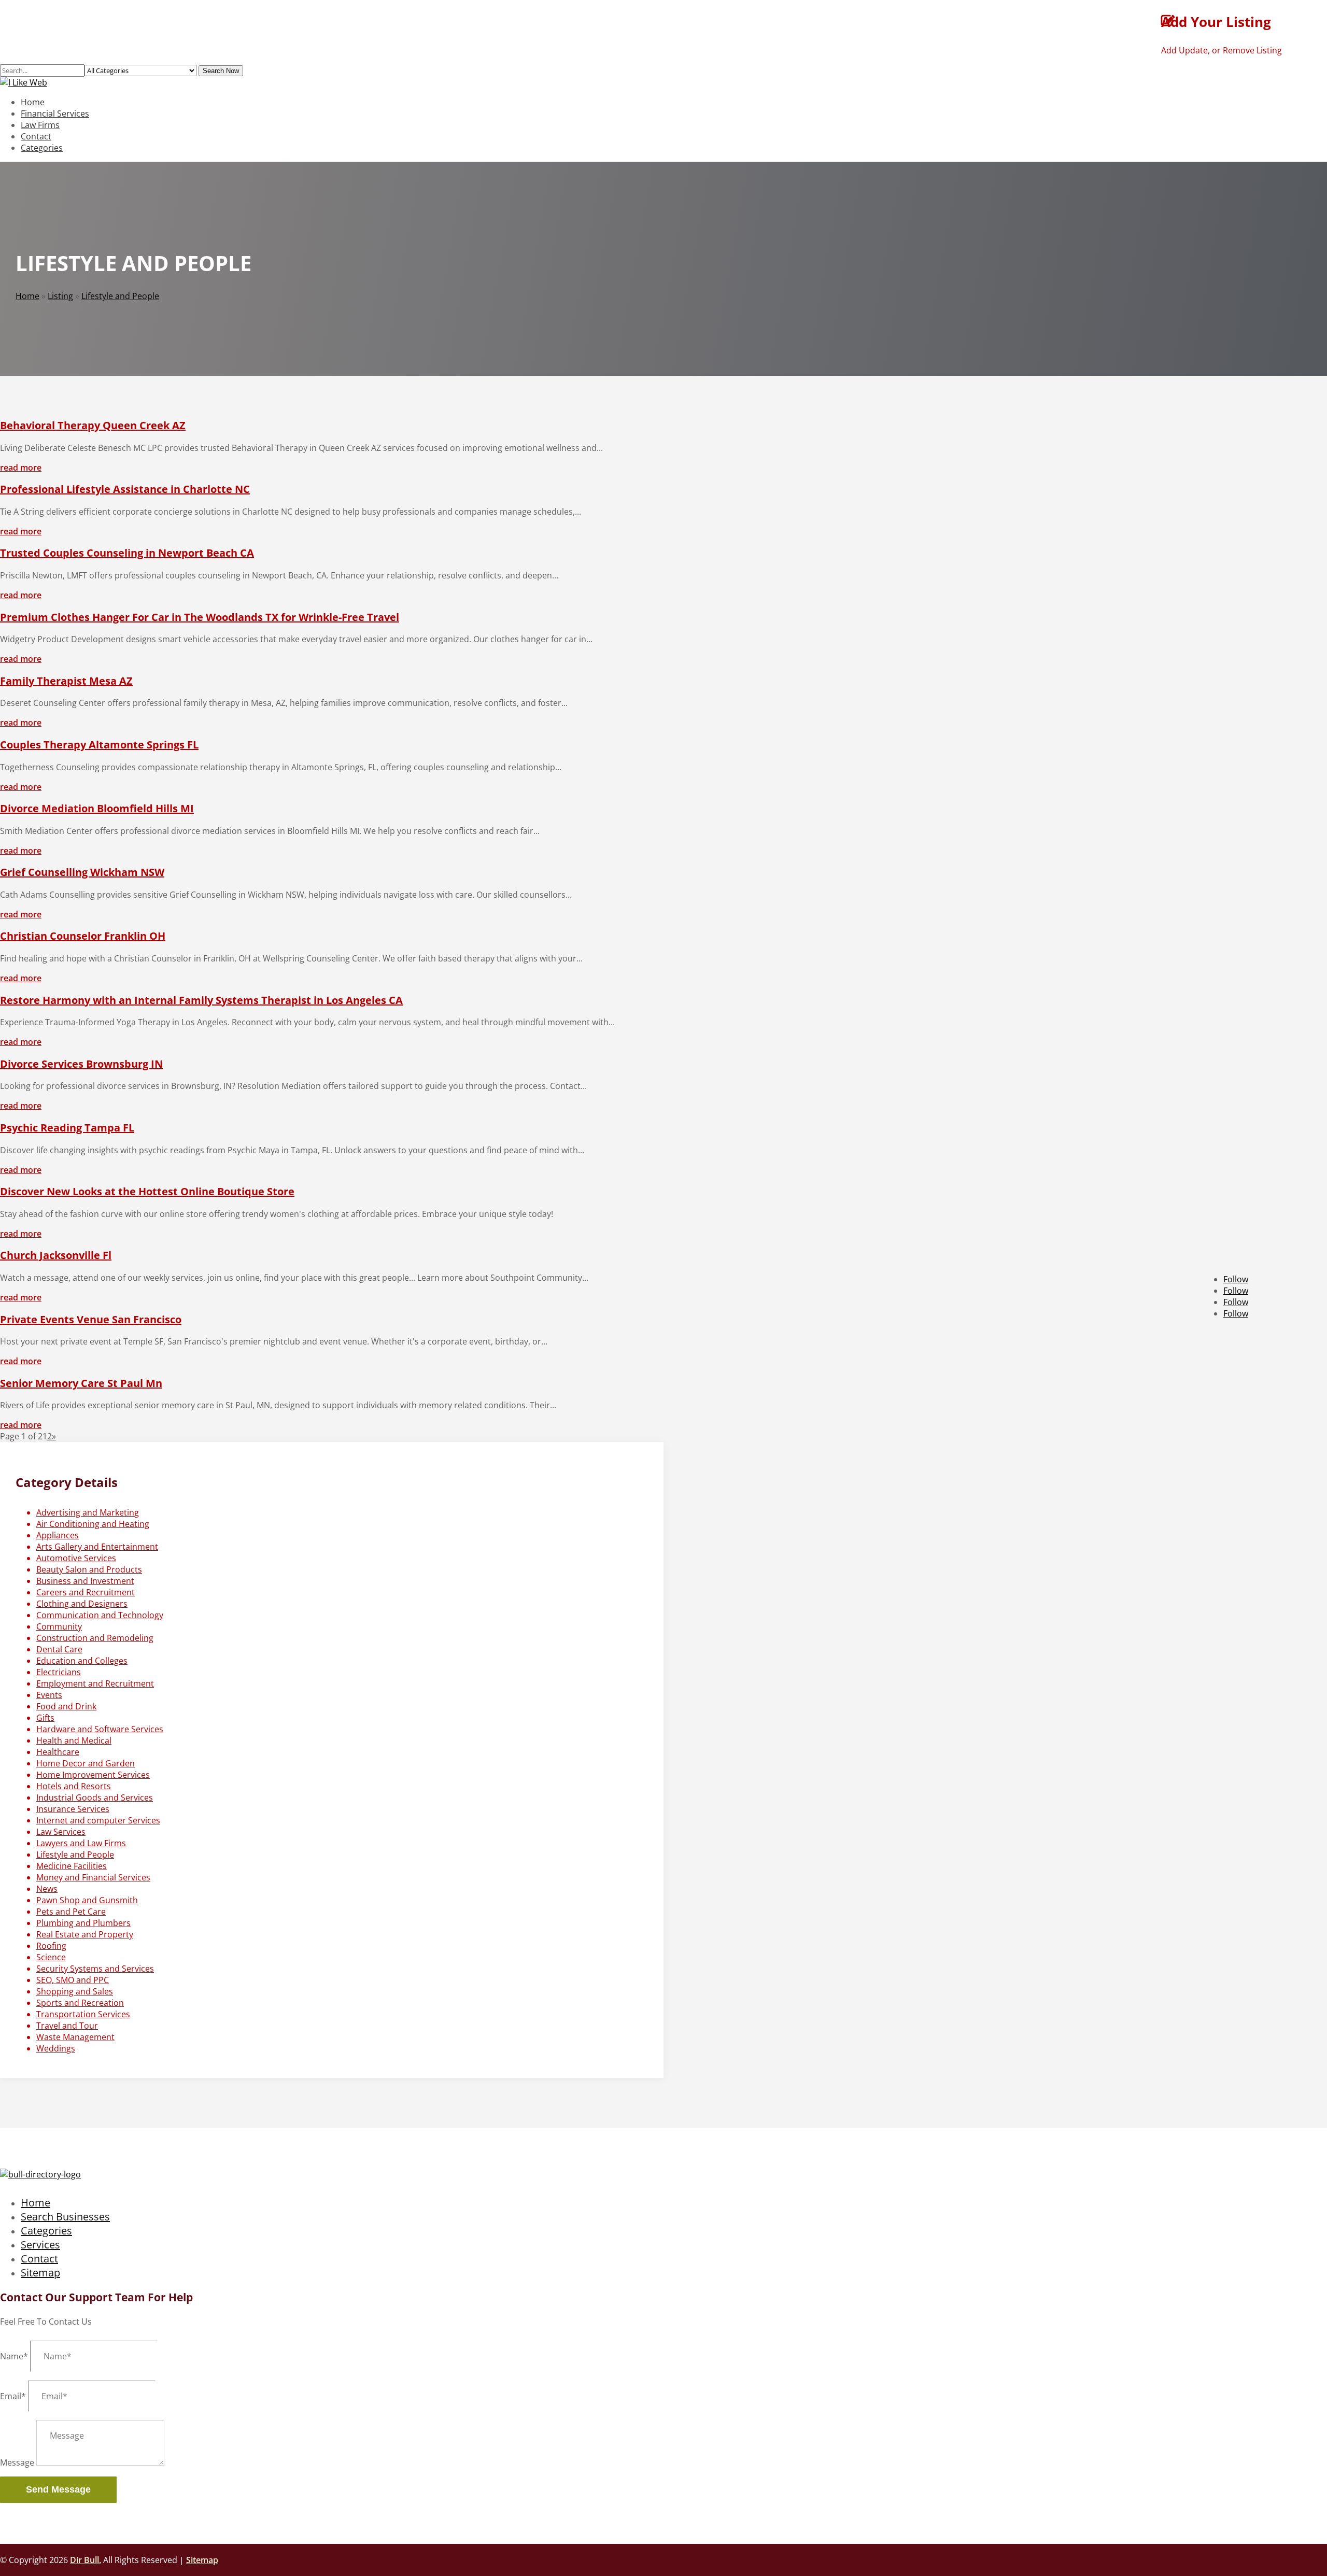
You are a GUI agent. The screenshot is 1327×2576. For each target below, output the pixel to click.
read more (21, 468)
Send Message (58, 2489)
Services (40, 2245)
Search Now (221, 71)
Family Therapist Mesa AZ (66, 681)
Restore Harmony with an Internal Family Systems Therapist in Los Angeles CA (201, 1000)
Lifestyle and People (120, 296)
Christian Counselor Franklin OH (83, 936)
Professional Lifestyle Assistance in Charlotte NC (125, 489)
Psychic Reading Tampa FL (67, 1128)
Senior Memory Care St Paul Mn (81, 1383)
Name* (14, 2356)
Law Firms (40, 125)
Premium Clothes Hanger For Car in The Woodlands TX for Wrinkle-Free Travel (200, 617)
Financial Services (55, 114)
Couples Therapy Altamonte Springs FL (99, 745)
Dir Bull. (86, 2560)
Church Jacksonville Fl (56, 1255)
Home (33, 102)
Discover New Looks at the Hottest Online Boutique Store (147, 1191)
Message (17, 2462)
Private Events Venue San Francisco (91, 1319)
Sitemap (40, 2273)
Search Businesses (65, 2217)
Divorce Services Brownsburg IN (81, 1064)
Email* (13, 2396)
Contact (36, 136)
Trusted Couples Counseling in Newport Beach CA (127, 553)
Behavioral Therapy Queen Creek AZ (93, 425)
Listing (60, 296)
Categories (42, 148)
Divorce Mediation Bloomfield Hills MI (97, 808)
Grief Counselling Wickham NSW (82, 872)
